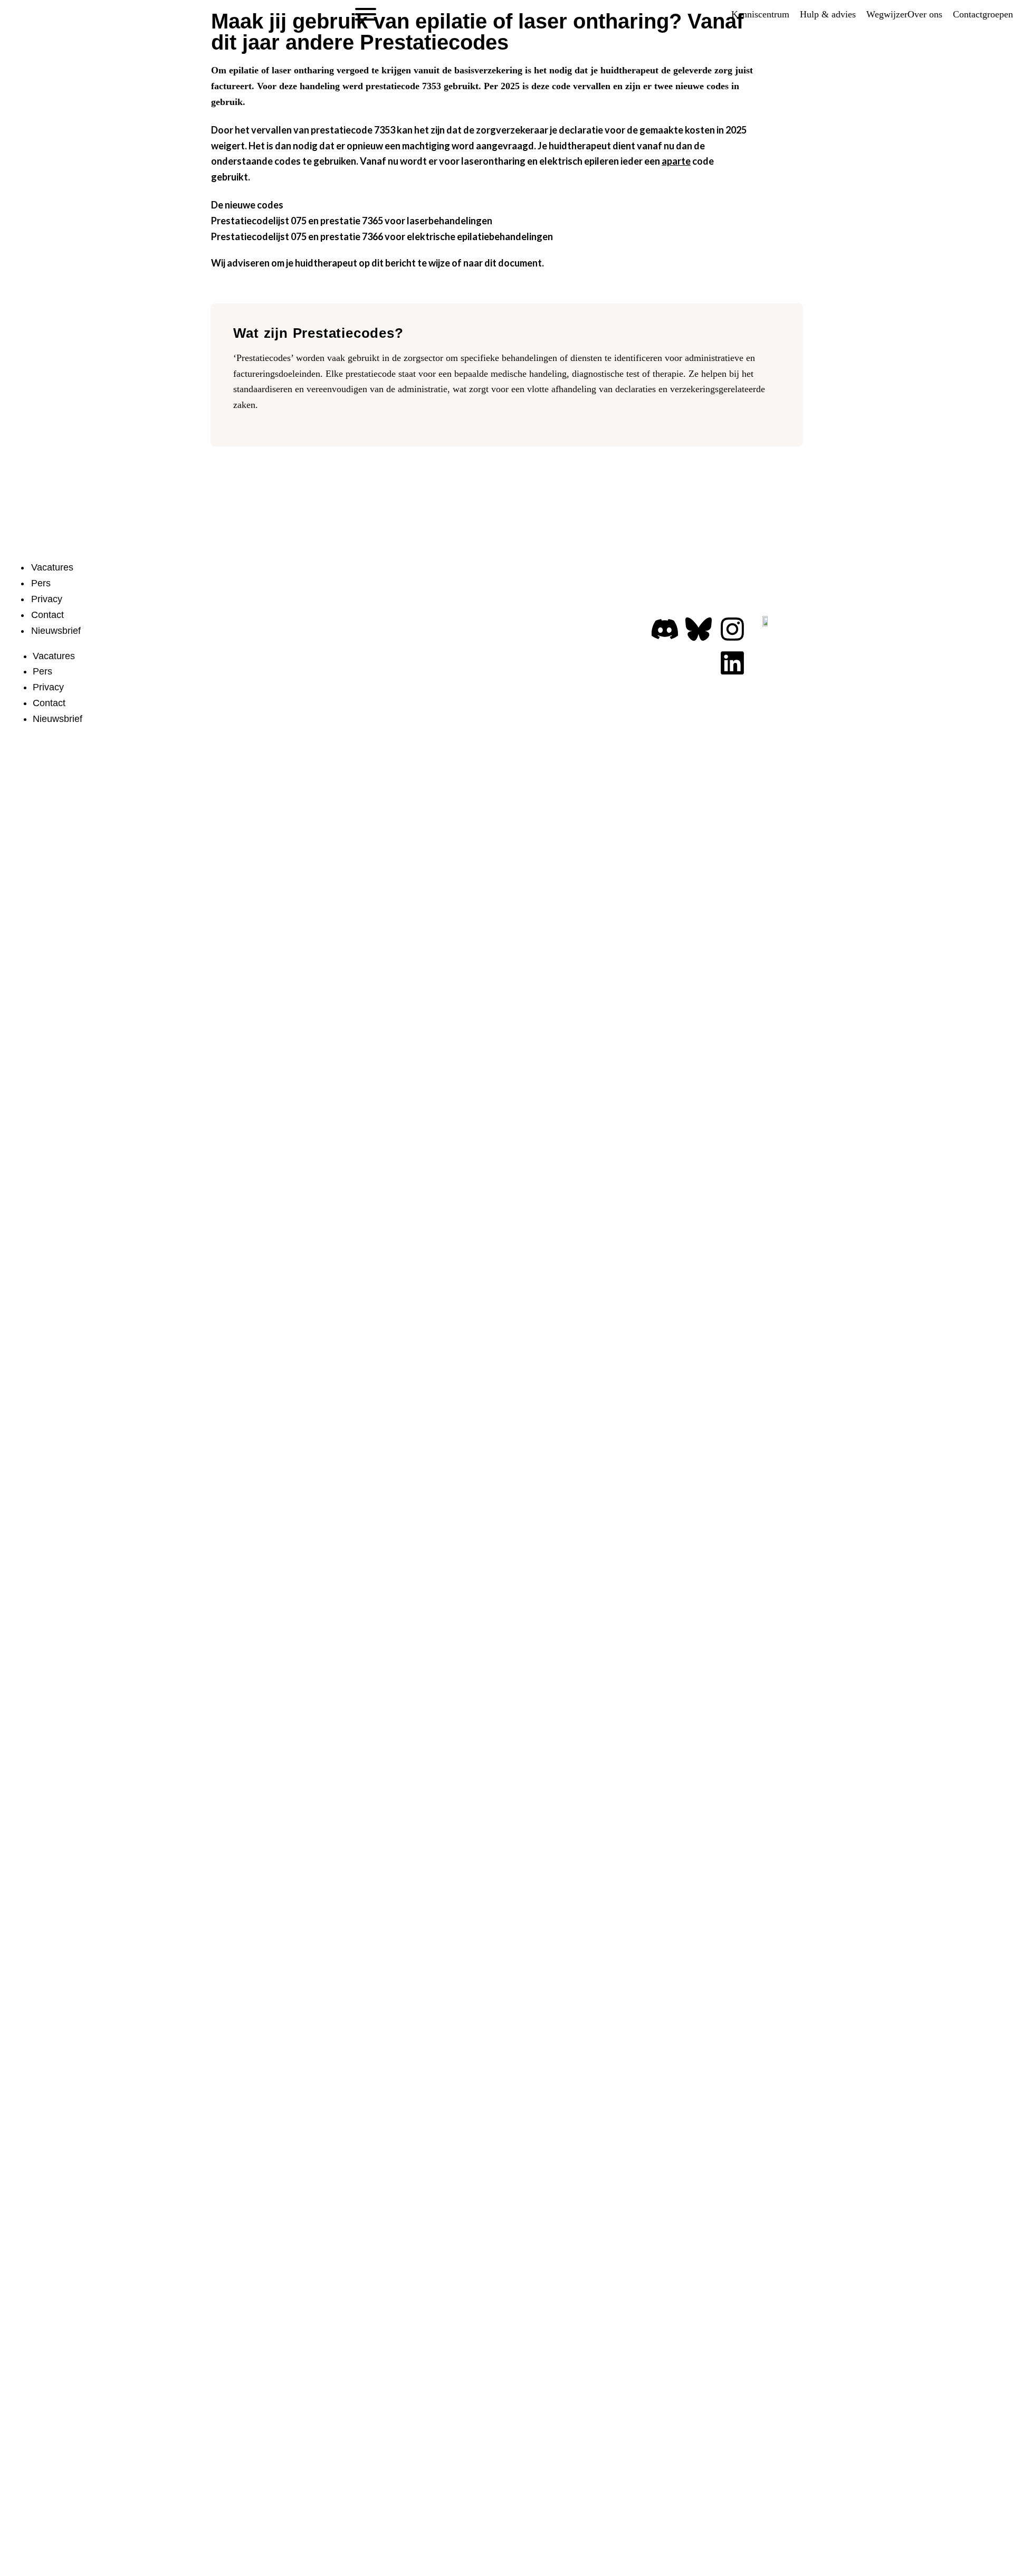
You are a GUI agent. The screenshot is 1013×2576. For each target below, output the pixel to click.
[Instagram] (732, 629)
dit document (513, 263)
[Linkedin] (732, 663)
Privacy (47, 599)
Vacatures (52, 567)
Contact (47, 615)
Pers (41, 583)
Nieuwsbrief (56, 631)
